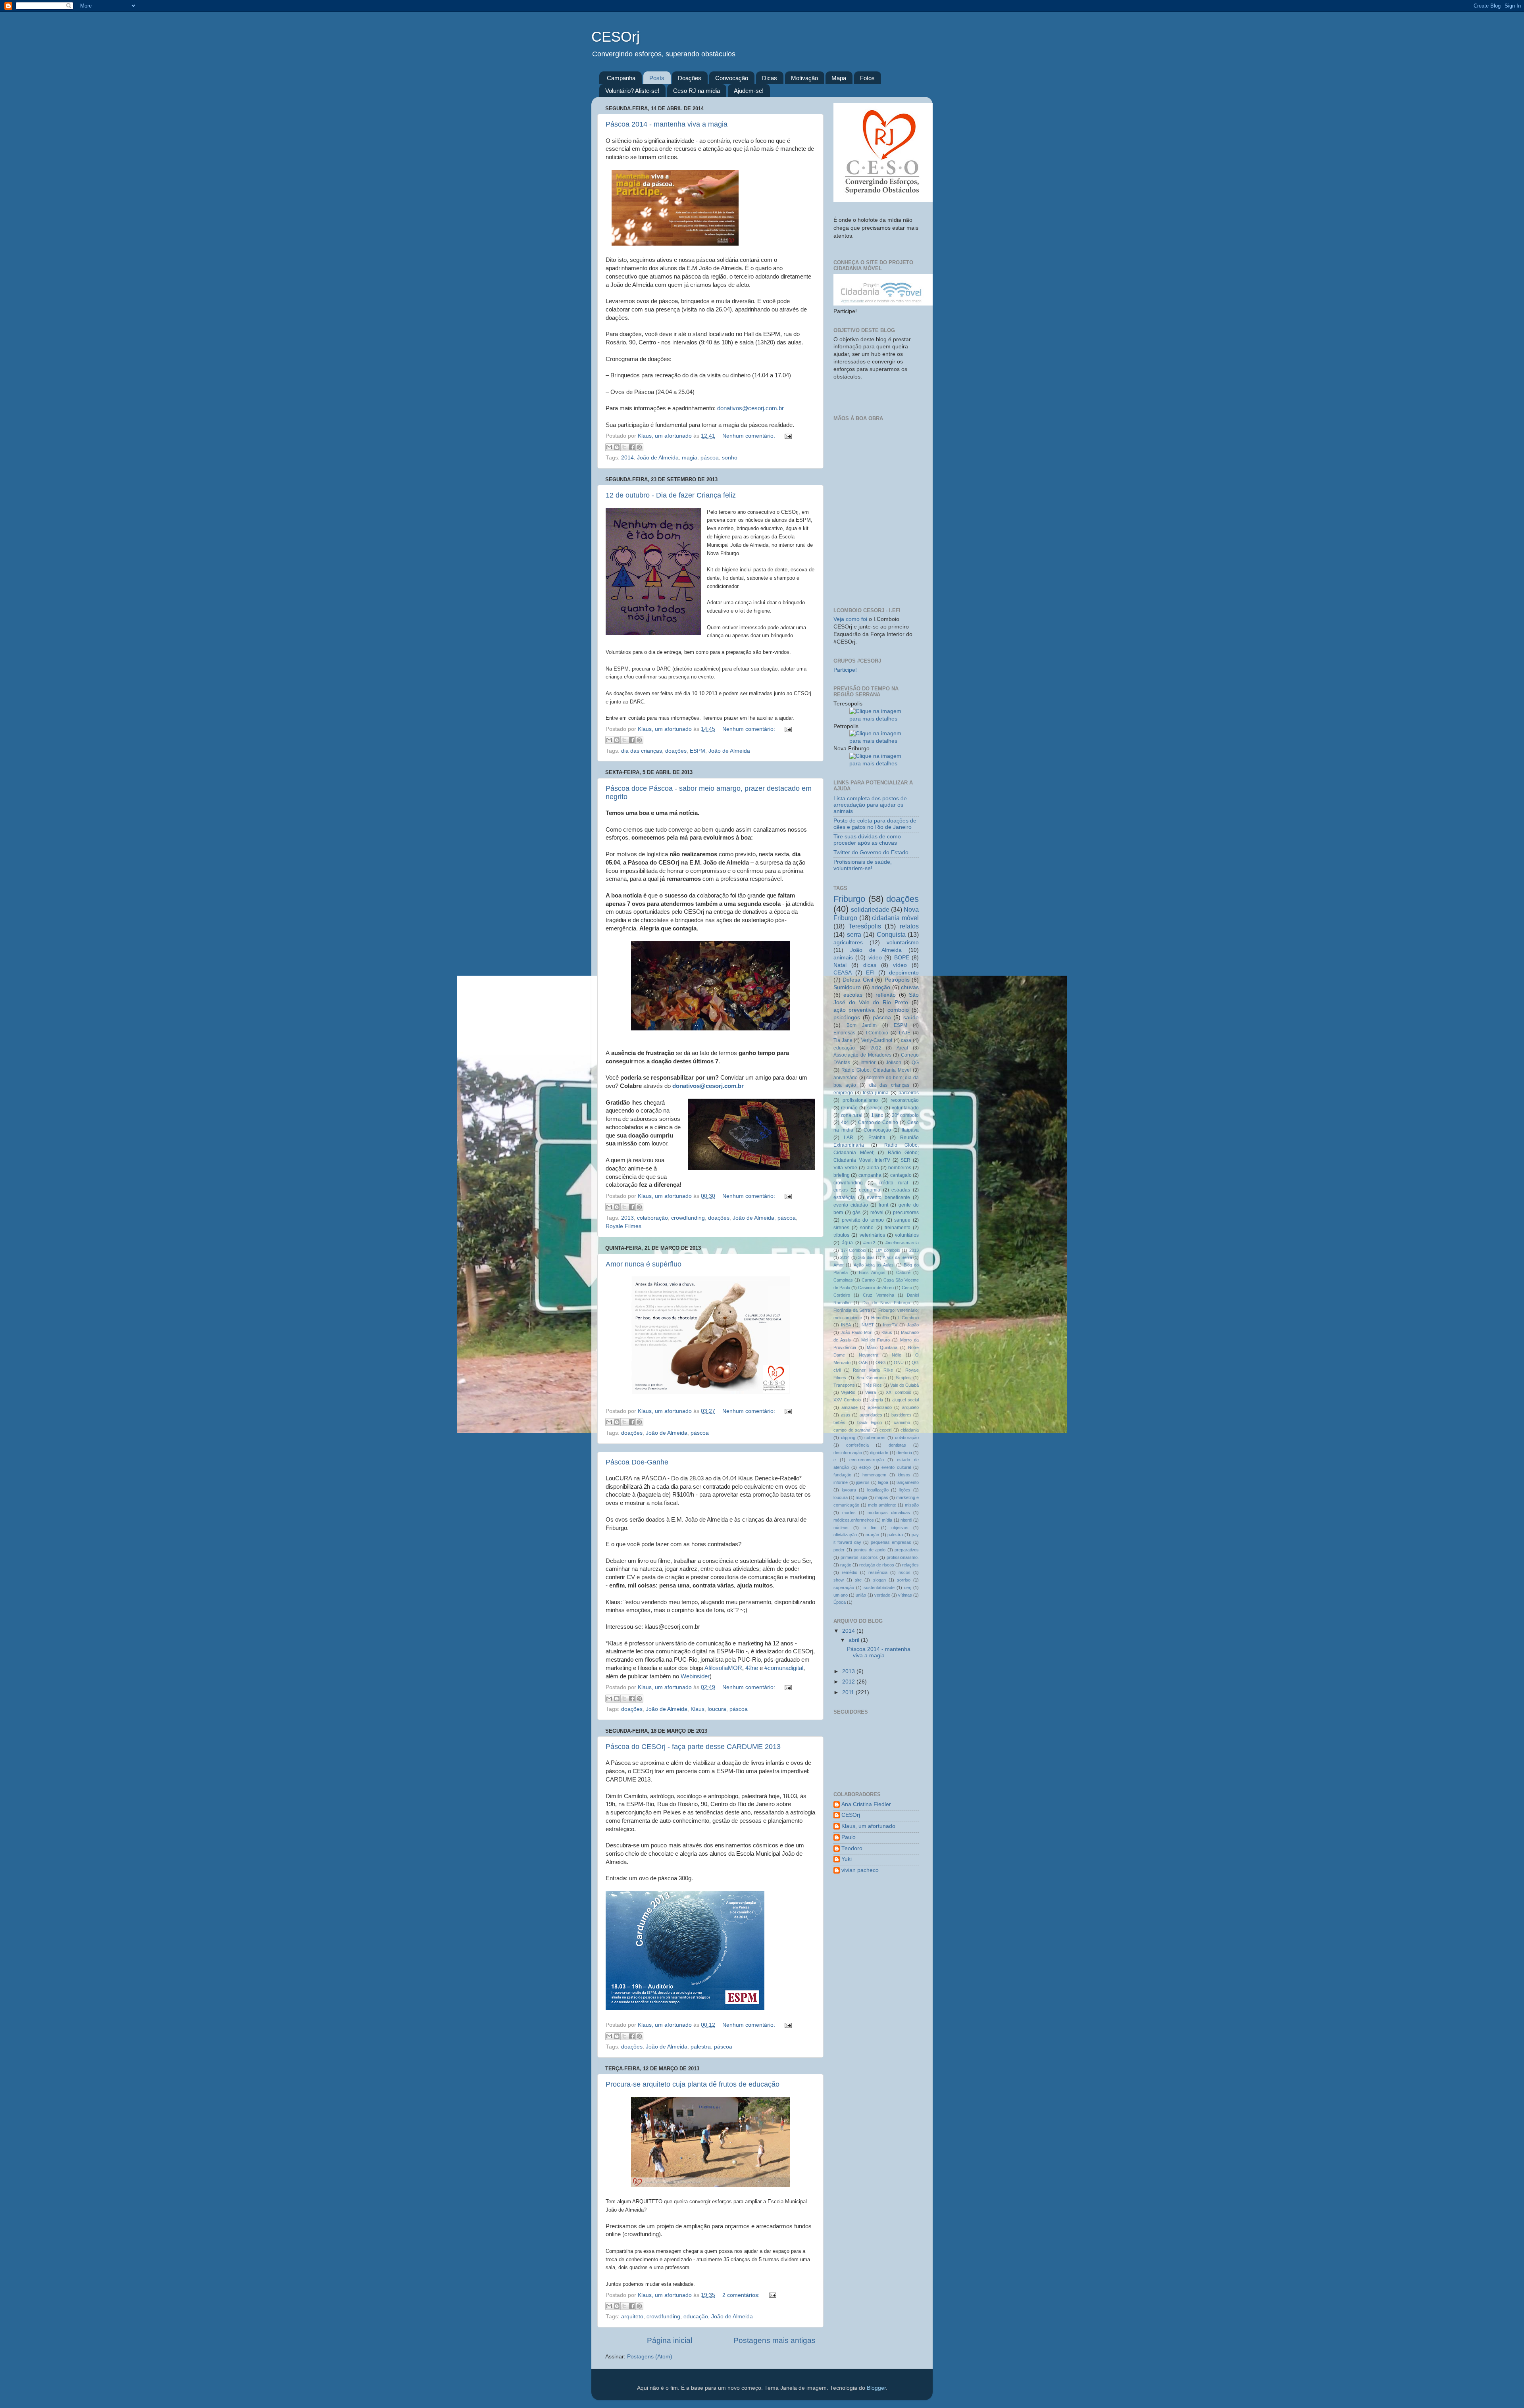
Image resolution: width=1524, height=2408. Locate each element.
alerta (873, 1168)
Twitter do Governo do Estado (871, 852)
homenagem (874, 1475)
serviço (875, 1108)
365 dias (866, 1257)
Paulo (849, 1837)
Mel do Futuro (876, 1340)
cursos (841, 1190)
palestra (701, 2047)
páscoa (710, 458)
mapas (882, 1497)
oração (872, 1535)
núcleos (841, 1528)
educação (696, 2317)
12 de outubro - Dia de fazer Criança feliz (671, 495)
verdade (882, 1595)
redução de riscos (877, 1565)
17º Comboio (854, 1250)
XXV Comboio (847, 1400)
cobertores (875, 1437)
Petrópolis (897, 980)
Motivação (804, 78)
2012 (876, 1048)
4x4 (845, 1122)
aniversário (846, 1078)
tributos (841, 1235)
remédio (850, 1572)
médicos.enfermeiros (854, 1520)
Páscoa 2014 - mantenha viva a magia (667, 124)
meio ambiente (882, 1505)
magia (690, 458)
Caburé (903, 1272)
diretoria (904, 1453)
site (858, 1580)
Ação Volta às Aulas (874, 1265)
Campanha (621, 78)
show (839, 1580)
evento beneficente (888, 1197)
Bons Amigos (872, 1272)
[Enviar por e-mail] (609, 447)
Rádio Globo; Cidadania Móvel (876, 1070)
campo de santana (852, 1430)
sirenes (841, 1228)
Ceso (907, 1288)
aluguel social (905, 1400)
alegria (877, 1400)
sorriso (904, 1580)
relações (910, 1565)
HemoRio (880, 1318)
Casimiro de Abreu (876, 1288)
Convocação (732, 78)
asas (846, 1415)
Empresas (844, 1033)
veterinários (872, 1235)
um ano (841, 1595)
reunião (849, 1108)
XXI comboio (898, 1392)
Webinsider (695, 1676)
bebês (839, 1422)
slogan (879, 1580)
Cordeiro (842, 1295)
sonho (730, 458)
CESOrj (851, 1815)
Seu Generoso (871, 1378)
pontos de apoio (870, 1550)
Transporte (844, 1385)
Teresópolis (865, 926)
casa (906, 1040)
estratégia (844, 1197)
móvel (877, 1213)
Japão (913, 1325)
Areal (902, 1048)
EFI (870, 973)
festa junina (876, 1093)
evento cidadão (851, 1205)
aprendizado (880, 1407)
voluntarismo (903, 943)
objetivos (900, 1528)
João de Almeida (658, 458)
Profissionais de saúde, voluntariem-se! (863, 865)
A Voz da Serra (897, 1257)
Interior (868, 1063)
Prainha (877, 1138)
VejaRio (848, 1392)
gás (856, 1213)
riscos (904, 1572)
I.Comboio (877, 1033)
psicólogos (847, 1018)
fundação (842, 1475)
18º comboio (888, 1250)
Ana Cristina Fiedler (866, 1804)
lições (905, 1490)
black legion (870, 1422)
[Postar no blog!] (617, 447)
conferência (857, 1445)
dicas (870, 965)
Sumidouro (847, 987)
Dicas (770, 78)
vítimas (905, 1595)
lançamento (908, 1482)
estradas (901, 1190)
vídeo (900, 965)
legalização (878, 1490)
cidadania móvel (895, 918)
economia (870, 1190)
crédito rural (893, 1183)
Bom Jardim (862, 1025)
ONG (881, 1363)
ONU (899, 1363)
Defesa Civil (858, 980)
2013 (627, 1218)
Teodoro (852, 1848)
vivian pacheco (860, 1870)
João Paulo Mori (856, 1332)
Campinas (843, 1280)
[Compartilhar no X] (624, 447)
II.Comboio (908, 1318)
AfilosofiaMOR (723, 1668)
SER (905, 1160)
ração (846, 1565)
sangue (902, 1220)
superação (844, 1587)
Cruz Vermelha (878, 1295)
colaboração (652, 1218)
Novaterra (869, 1355)
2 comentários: (742, 2295)
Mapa (839, 78)
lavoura (849, 1490)
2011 (849, 1692)
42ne (752, 1668)
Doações (690, 78)
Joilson (894, 1063)
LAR (849, 1138)
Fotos (867, 78)
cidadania (910, 1430)
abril (855, 1640)
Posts (657, 78)
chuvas (910, 987)
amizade (850, 1407)
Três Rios (872, 1385)
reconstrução (905, 1100)
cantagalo (901, 1175)
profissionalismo (860, 1100)
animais (843, 958)
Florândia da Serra (852, 1310)
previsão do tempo (863, 1220)
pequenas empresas (891, 1542)
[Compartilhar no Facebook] (632, 447)
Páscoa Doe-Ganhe (637, 1462)
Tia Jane (843, 1040)
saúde (911, 1018)
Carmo (868, 1280)
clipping (848, 1437)
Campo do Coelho (878, 1122)
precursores (906, 1213)
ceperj (885, 1430)
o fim (870, 1528)
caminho (902, 1422)
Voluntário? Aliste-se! (632, 91)
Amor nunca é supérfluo (644, 1264)
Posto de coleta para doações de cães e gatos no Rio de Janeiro (875, 824)
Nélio (897, 1355)
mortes (849, 1512)
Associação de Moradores (862, 1055)
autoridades (871, 1415)
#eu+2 (869, 1243)
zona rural (851, 1115)
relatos (909, 926)
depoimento (904, 973)
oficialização (845, 1535)
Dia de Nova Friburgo (886, 1303)
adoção (881, 987)
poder (839, 1550)
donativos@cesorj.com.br (750, 408)
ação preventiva (854, 1010)
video (875, 958)
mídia (887, 1520)
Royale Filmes (623, 1226)
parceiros (909, 1093)
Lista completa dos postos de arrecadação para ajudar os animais (870, 805)
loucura (717, 1709)
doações (676, 751)
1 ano (877, 1115)
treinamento (898, 1228)
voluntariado (905, 1108)
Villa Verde (845, 1168)
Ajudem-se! (749, 91)
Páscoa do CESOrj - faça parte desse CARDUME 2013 (693, 1747)
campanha (870, 1175)
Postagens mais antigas (775, 2340)
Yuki (847, 1859)
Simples (903, 1378)
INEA (846, 1325)
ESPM (698, 751)
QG (915, 1063)
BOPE (902, 958)
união (861, 1595)
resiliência (878, 1572)
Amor (839, 1265)
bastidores (902, 1415)
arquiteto (632, 2317)
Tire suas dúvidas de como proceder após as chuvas (867, 840)
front (883, 1205)
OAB (863, 1363)
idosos (904, 1475)
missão (912, 1505)
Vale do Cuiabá (904, 1385)
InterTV (890, 1325)
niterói (906, 1520)
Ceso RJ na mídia (697, 91)
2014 (627, 458)
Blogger (876, 2388)
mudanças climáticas (889, 1512)
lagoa (883, 1482)
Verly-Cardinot (877, 1040)
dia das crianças (642, 751)
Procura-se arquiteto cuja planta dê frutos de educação (693, 2084)
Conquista (891, 934)
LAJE (905, 1033)
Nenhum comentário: (749, 436)
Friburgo (849, 899)
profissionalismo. (903, 1557)
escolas (853, 995)
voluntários (907, 1235)
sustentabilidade (879, 1587)
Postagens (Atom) (650, 2357)
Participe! (845, 670)
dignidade (879, 1453)
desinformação (848, 1453)
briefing (842, 1175)
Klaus (698, 1709)
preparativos (907, 1550)
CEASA (843, 973)
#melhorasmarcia (902, 1243)
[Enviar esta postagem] (787, 436)
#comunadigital (784, 1668)
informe (841, 1482)
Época (840, 1602)
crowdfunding (688, 1218)
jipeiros (863, 1482)
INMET (867, 1325)
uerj (908, 1587)
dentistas (897, 1445)
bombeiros (900, 1168)
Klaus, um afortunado (868, 1826)
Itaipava (910, 1130)
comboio (898, 1010)
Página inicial (670, 2340)
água (847, 1243)
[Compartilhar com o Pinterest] (639, 447)
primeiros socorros (859, 1557)
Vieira (871, 1392)
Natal (840, 965)
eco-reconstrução (867, 1460)
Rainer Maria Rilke (873, 1370)
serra (854, 934)
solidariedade (870, 909)
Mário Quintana (882, 1347)
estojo (865, 1467)
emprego (843, 1093)
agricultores (848, 943)
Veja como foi (851, 619)
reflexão (886, 995)
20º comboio (905, 1115)
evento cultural (896, 1467)
